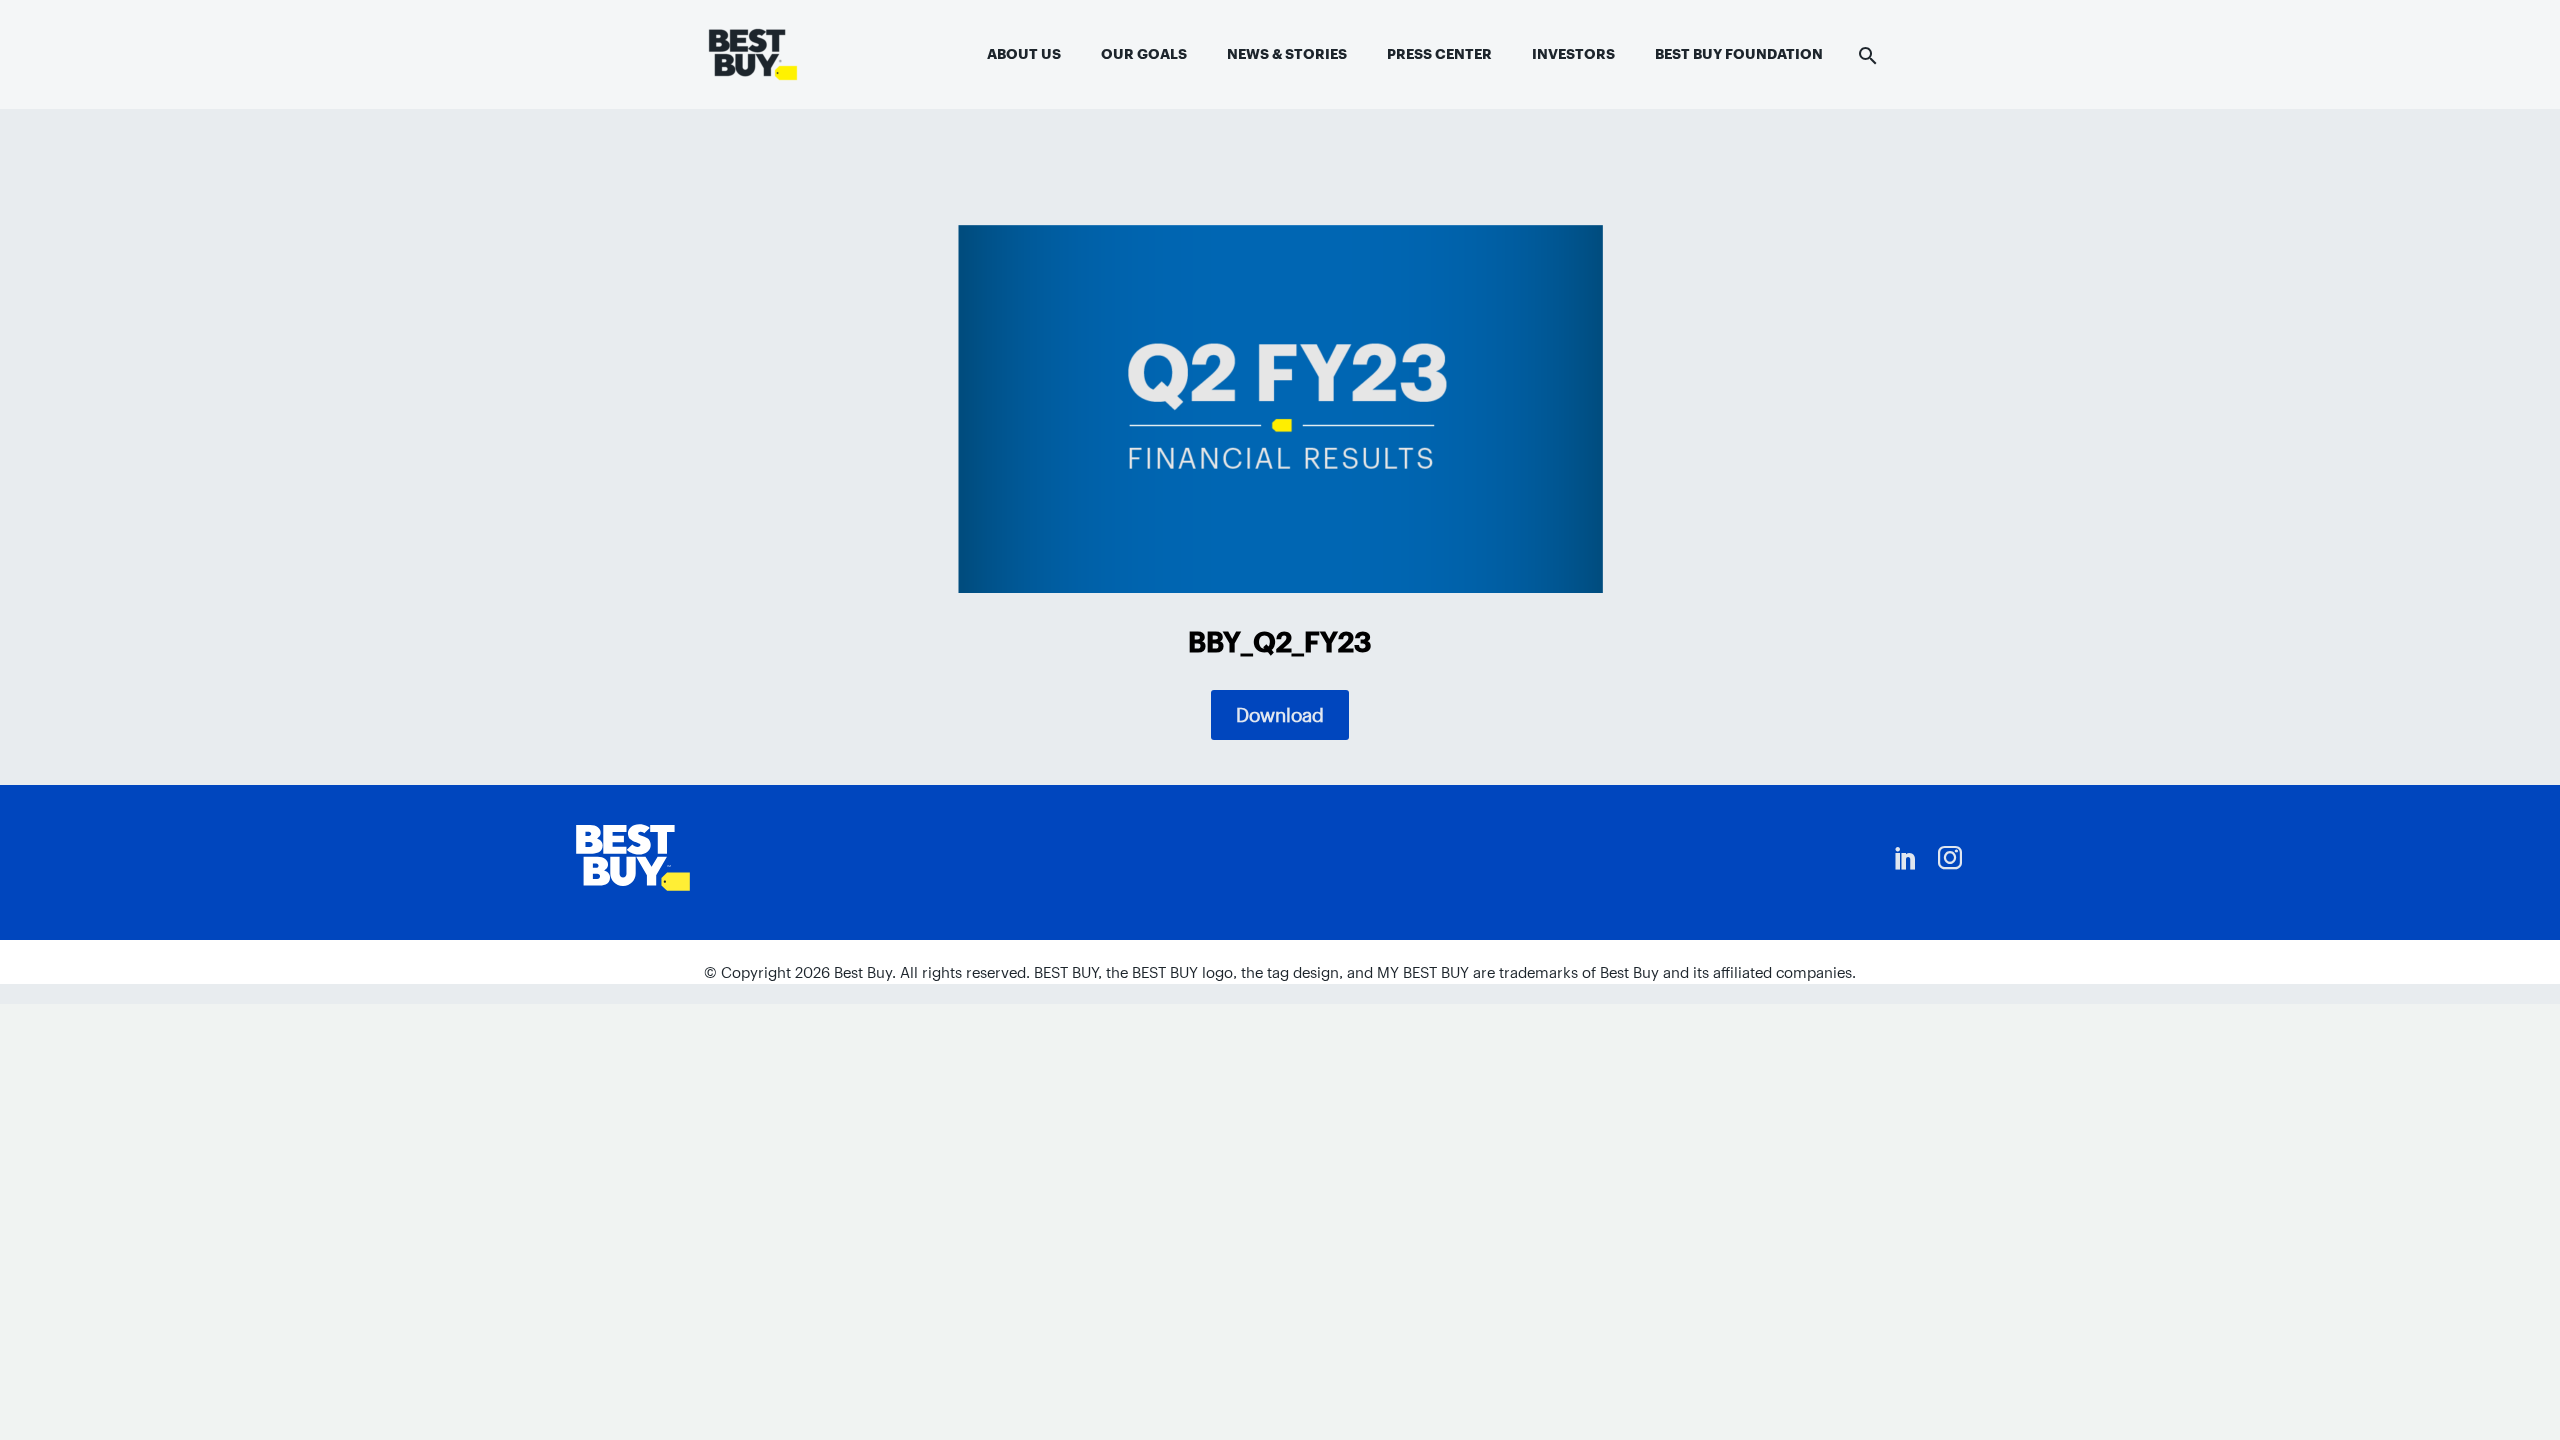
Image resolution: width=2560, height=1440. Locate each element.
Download (1280, 715)
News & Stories (1287, 54)
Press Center (1439, 54)
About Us (1024, 54)
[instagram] (1950, 858)
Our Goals (1144, 54)
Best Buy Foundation (1739, 54)
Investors (1573, 54)
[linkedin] (1906, 858)
